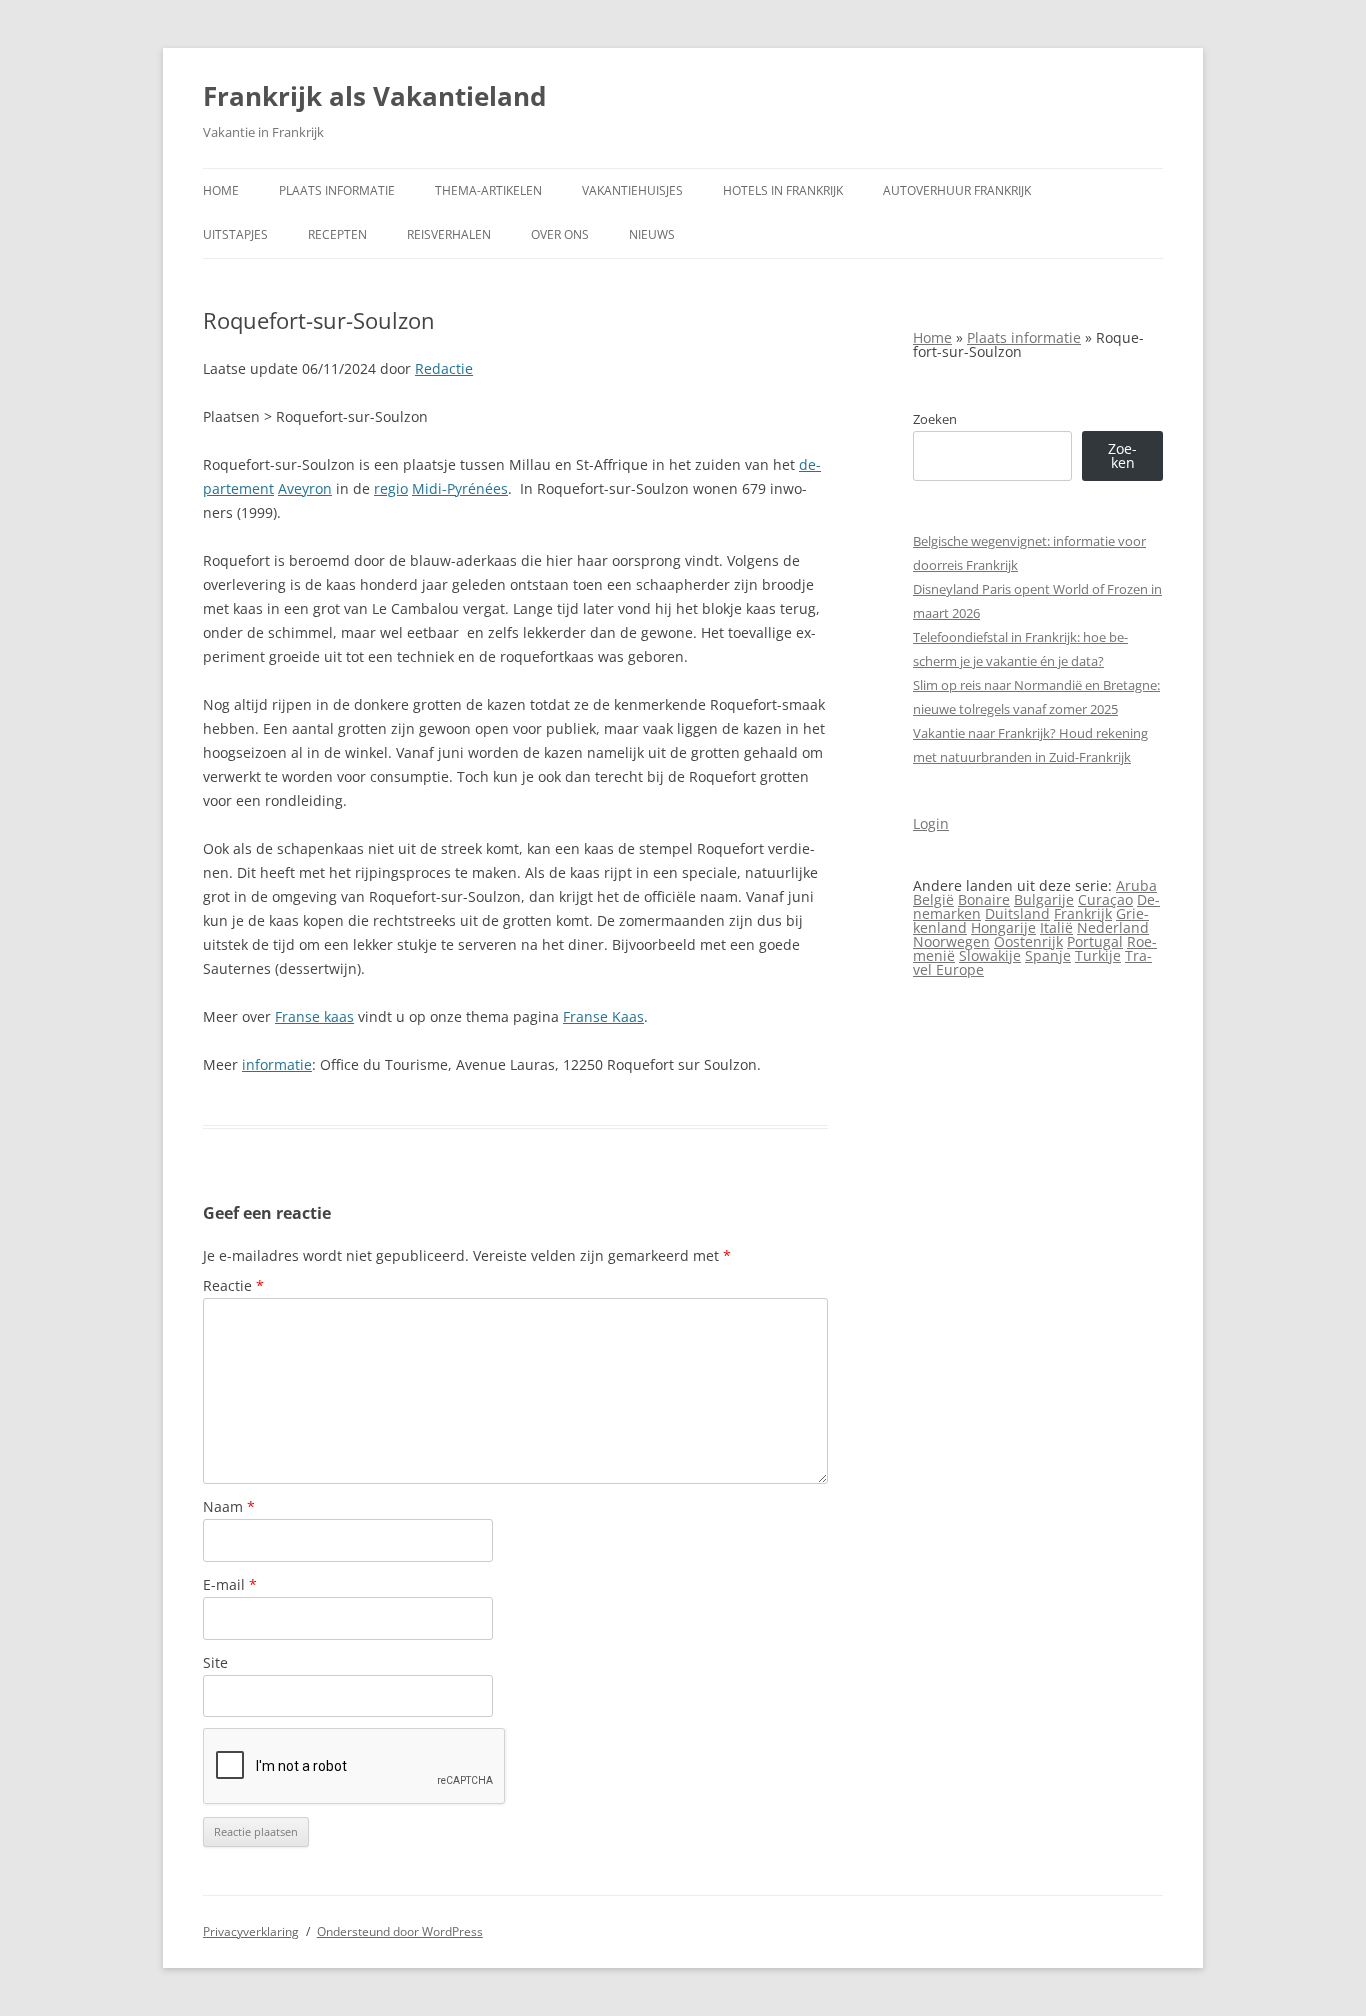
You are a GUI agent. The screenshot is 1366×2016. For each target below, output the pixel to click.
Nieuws (652, 234)
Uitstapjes (235, 234)
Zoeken (935, 419)
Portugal (1095, 941)
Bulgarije (1044, 899)
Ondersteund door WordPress (400, 1931)
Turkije (1098, 955)
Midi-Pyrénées (460, 488)
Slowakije (990, 955)
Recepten (337, 234)
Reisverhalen (449, 234)
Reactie (233, 1285)
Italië (1056, 927)
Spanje (1048, 955)
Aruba (1136, 885)
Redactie (444, 368)
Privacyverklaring (251, 1931)
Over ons (560, 234)
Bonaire (984, 899)
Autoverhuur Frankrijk (957, 190)
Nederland (1113, 927)
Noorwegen (951, 941)
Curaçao (1105, 899)
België (933, 899)
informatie (277, 1064)
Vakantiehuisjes (632, 190)
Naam (229, 1506)
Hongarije (1003, 927)
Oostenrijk (1028, 941)
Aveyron (305, 488)
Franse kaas (314, 1016)
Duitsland (1017, 913)
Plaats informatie (337, 190)
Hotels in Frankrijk (783, 190)
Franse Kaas (603, 1016)
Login (931, 823)
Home (221, 190)
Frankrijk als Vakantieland (374, 96)
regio (391, 488)
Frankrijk (1083, 913)
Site (215, 1662)
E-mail (230, 1584)
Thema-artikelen (488, 190)
